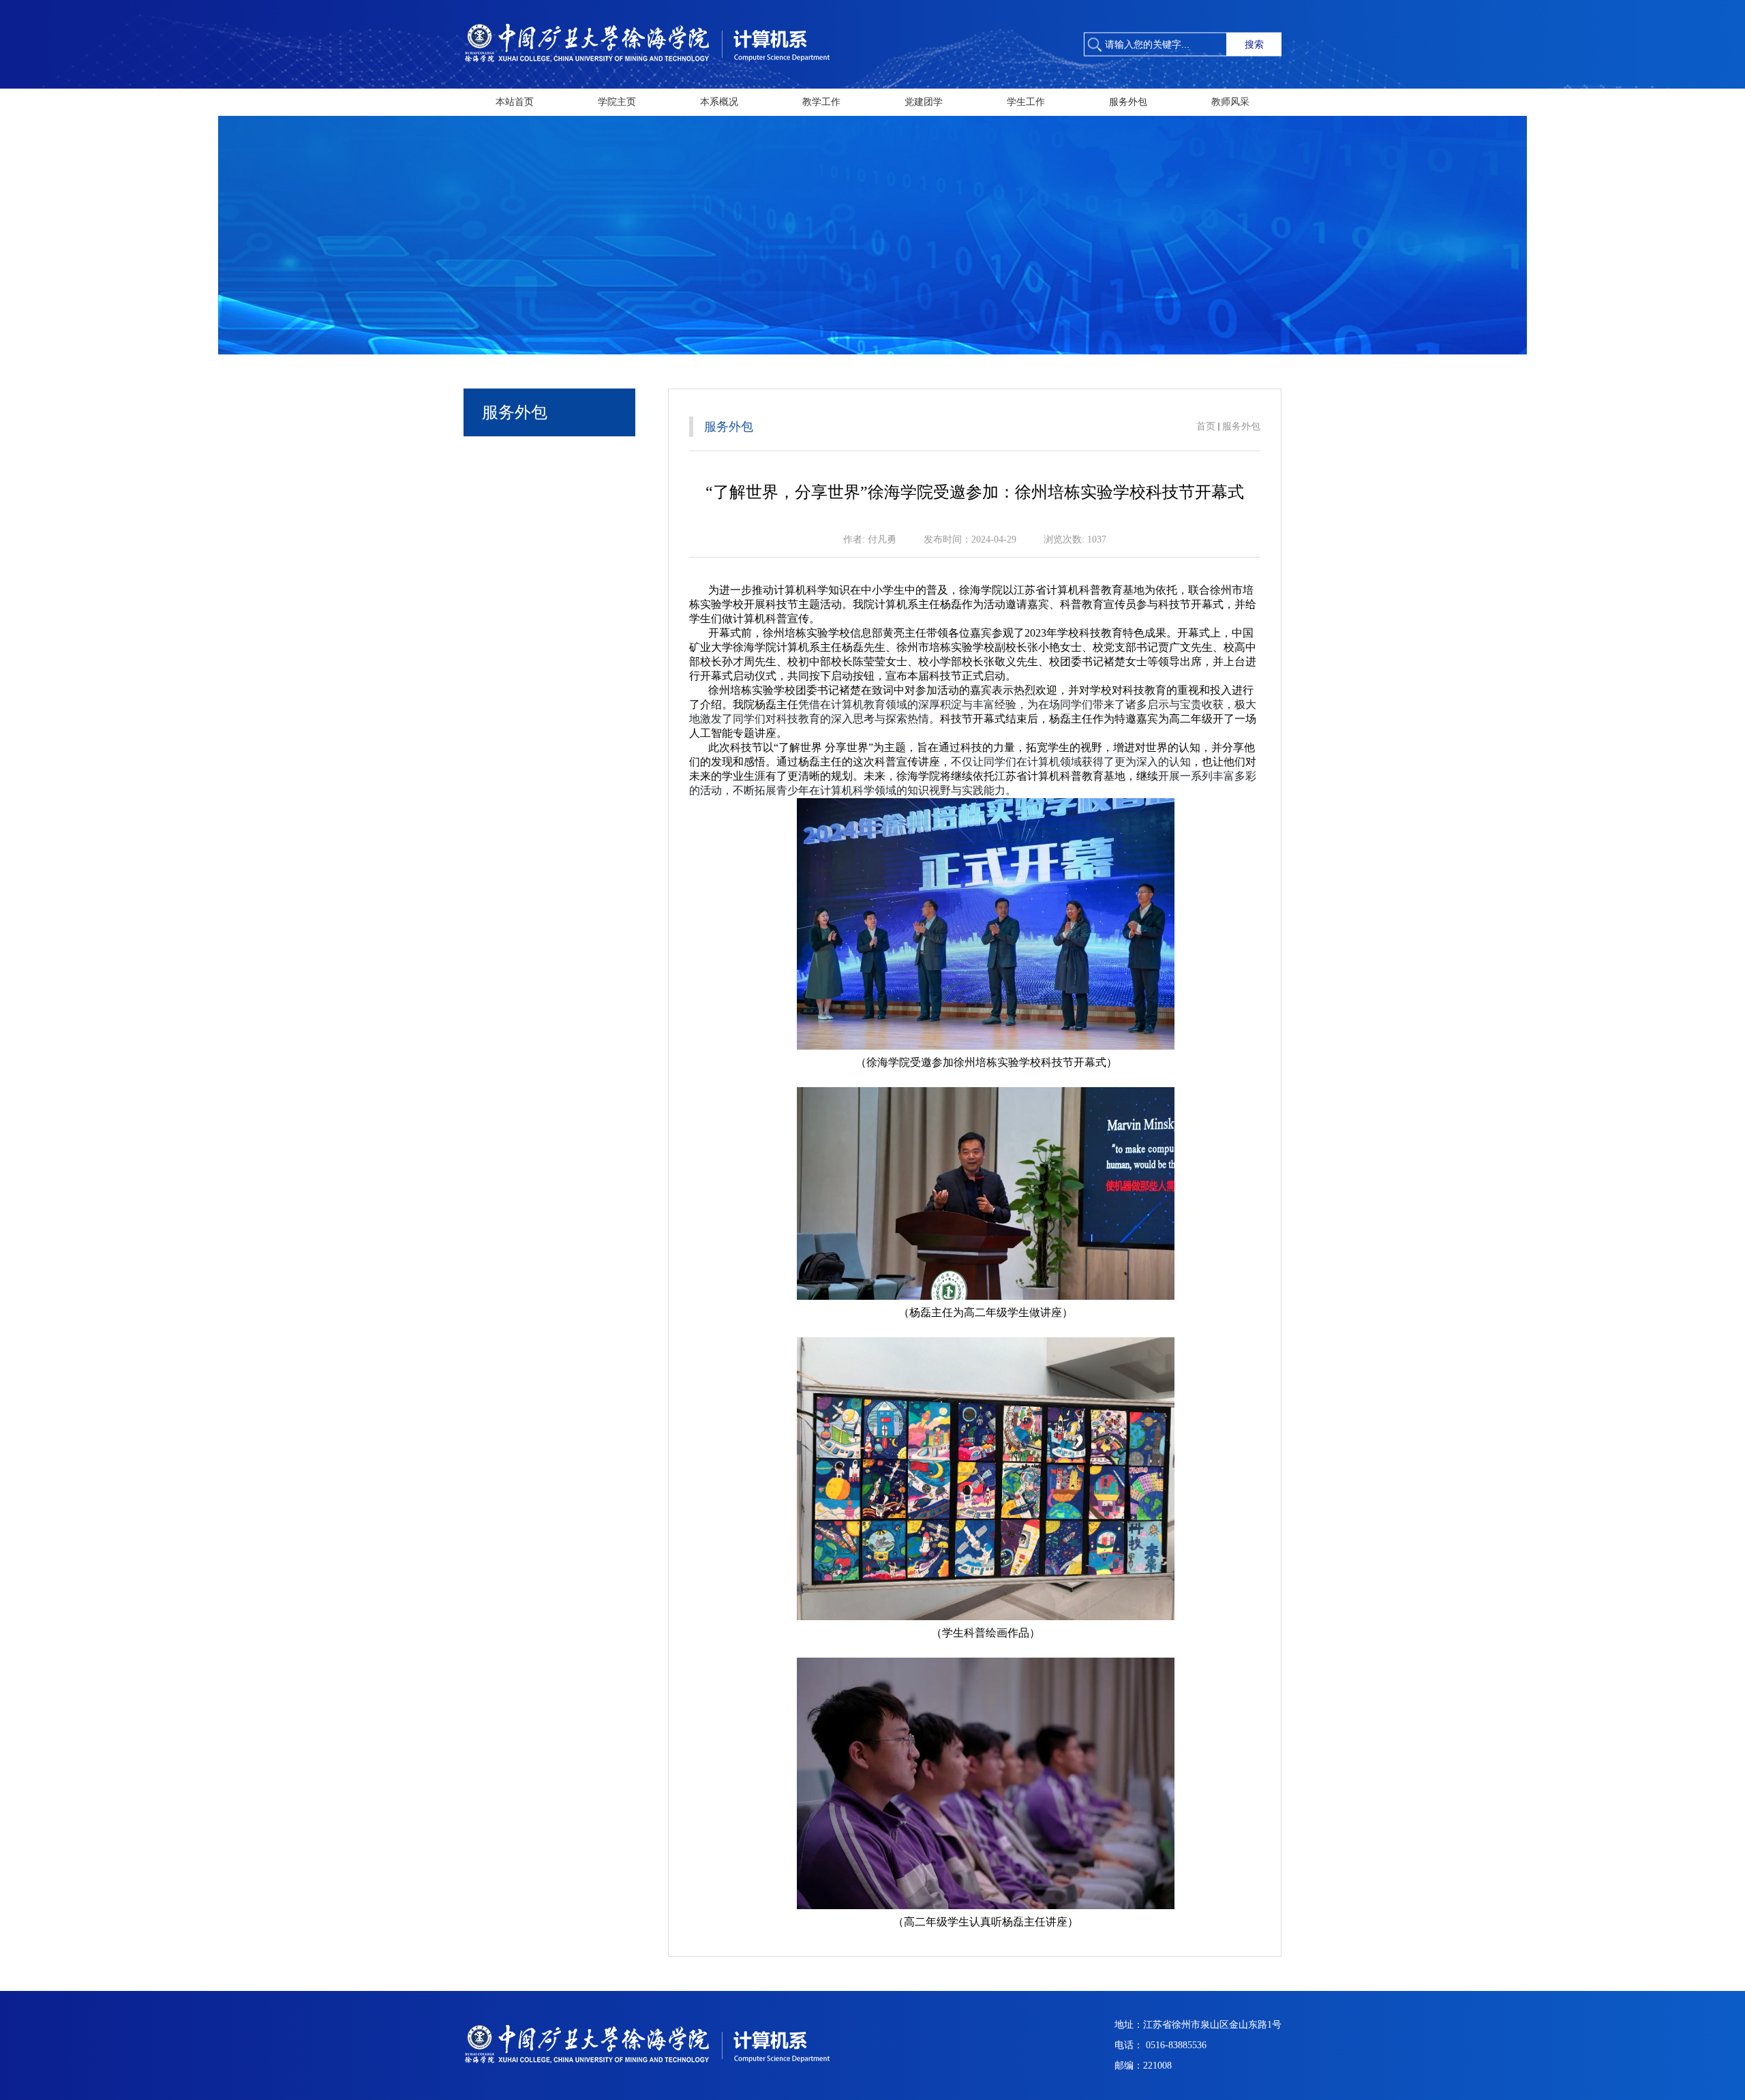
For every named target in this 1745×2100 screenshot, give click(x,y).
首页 (1206, 426)
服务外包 (1241, 426)
